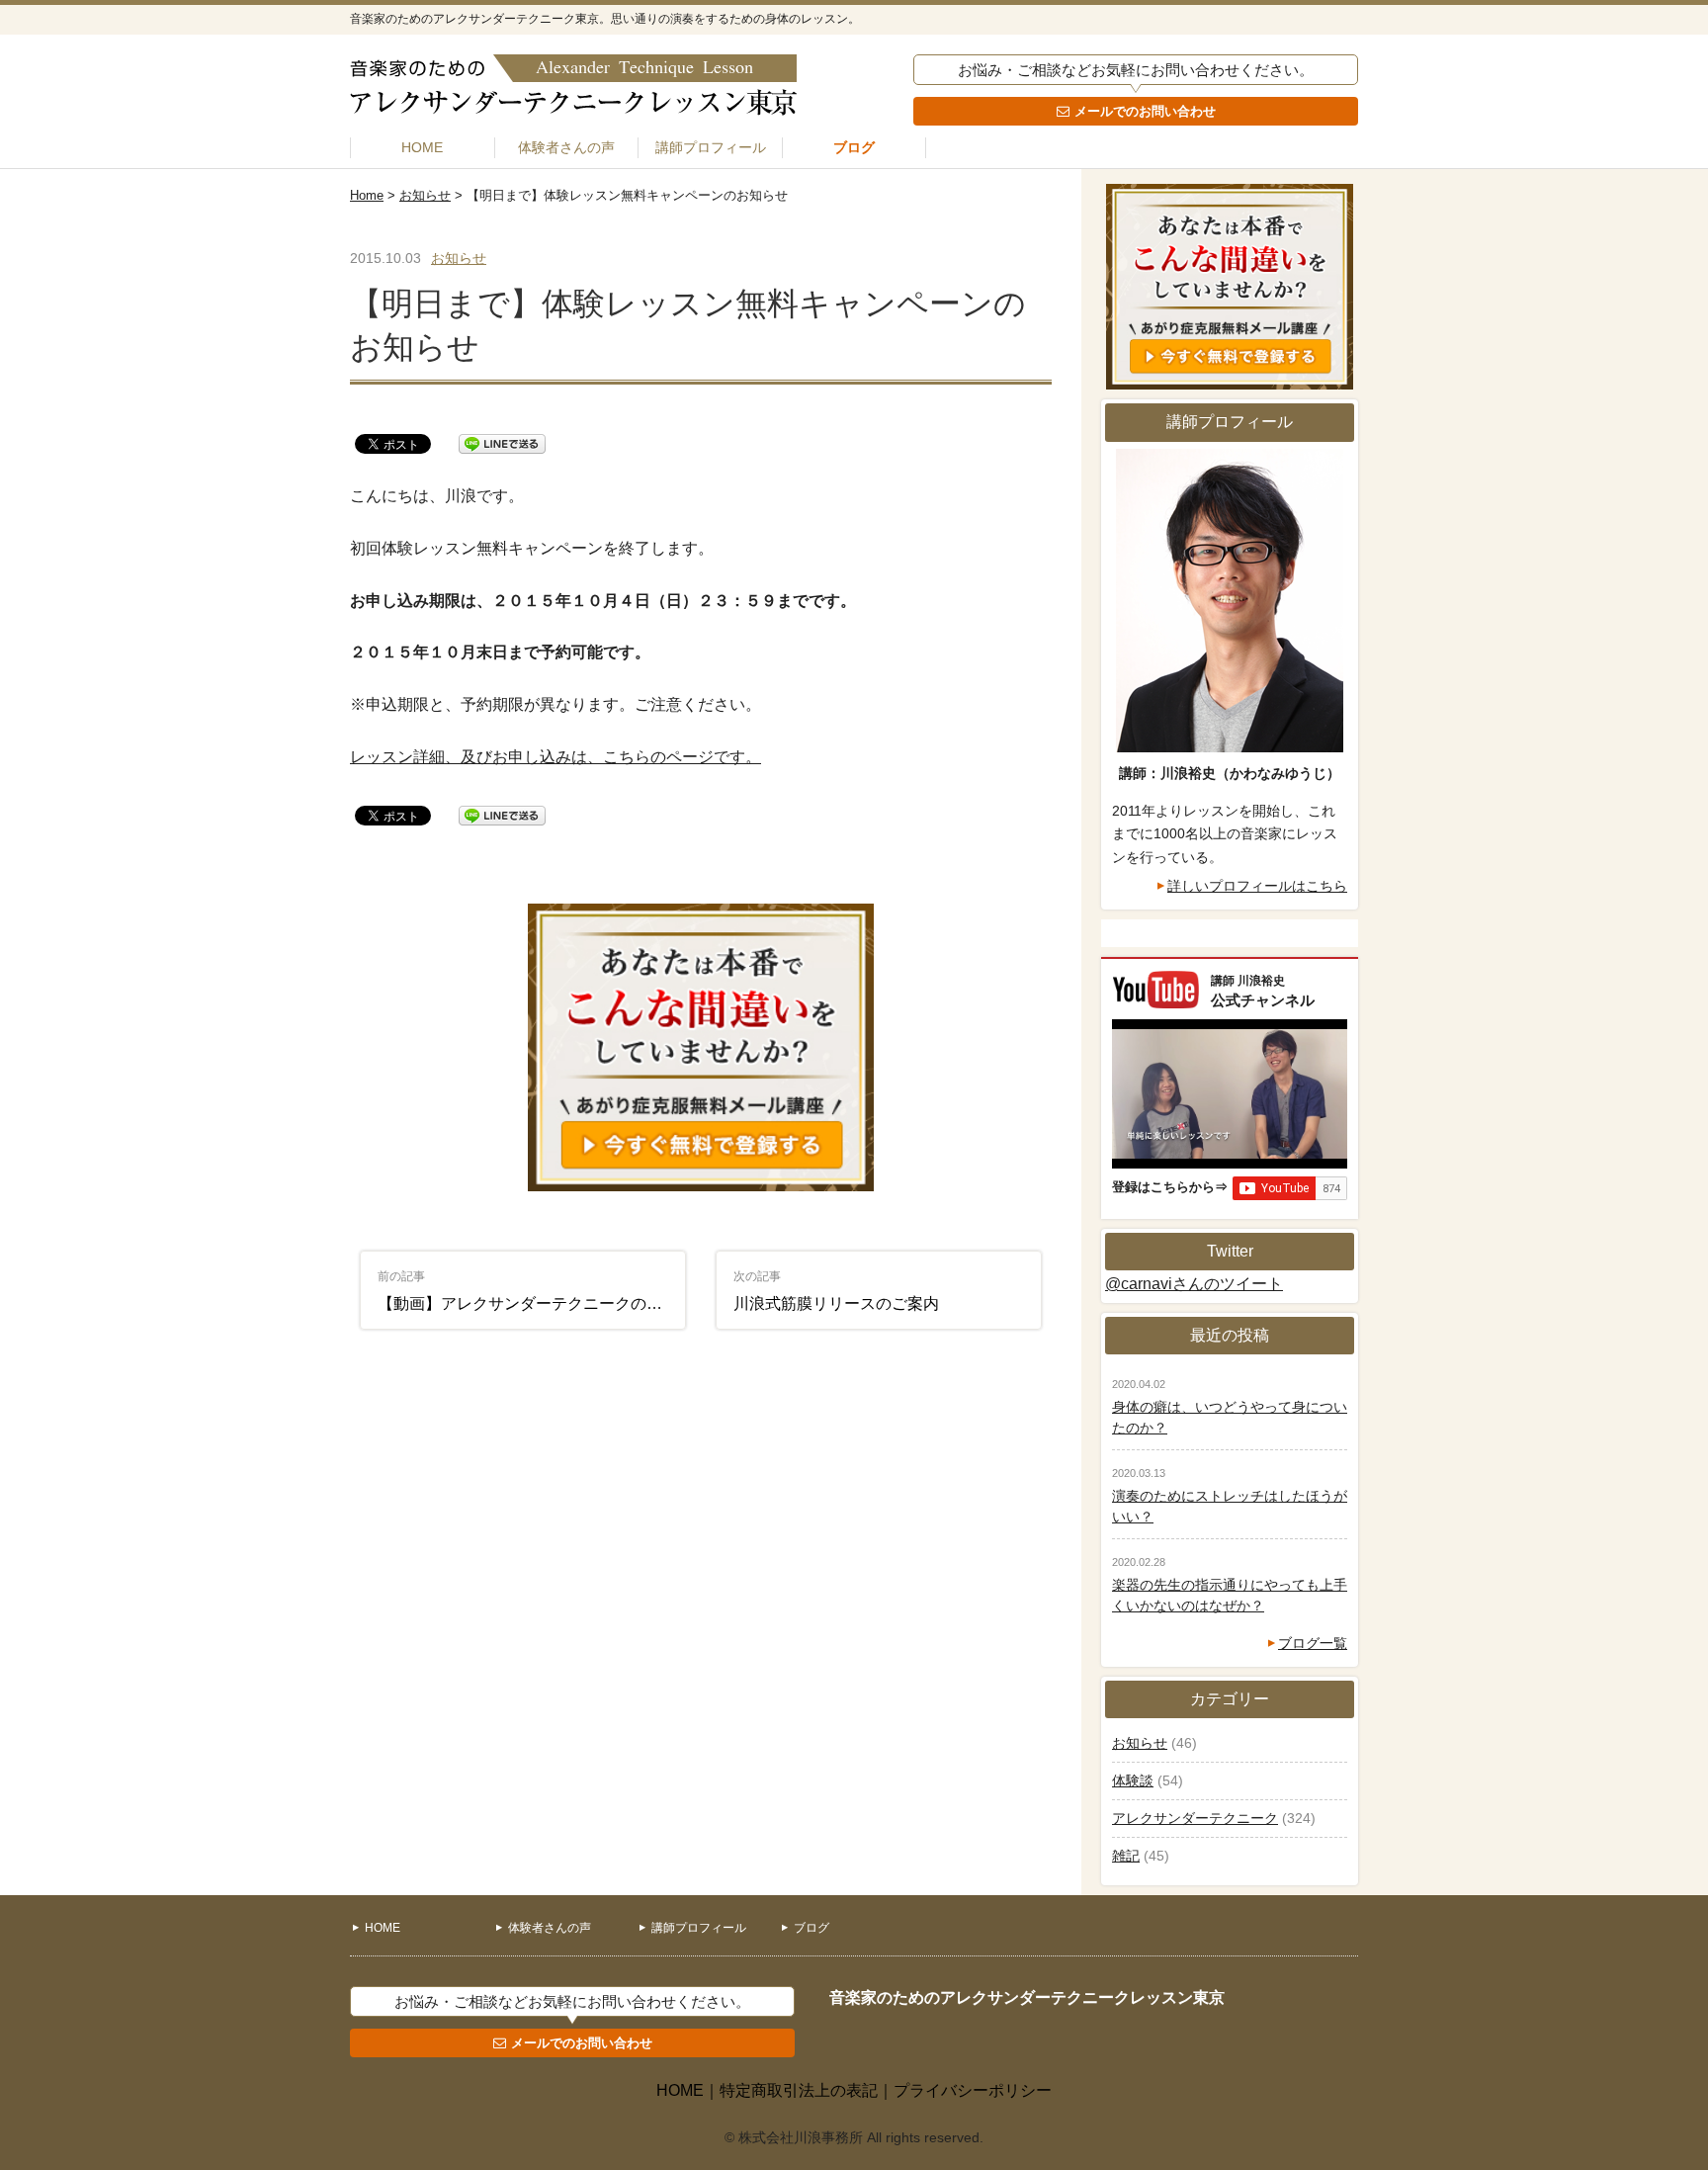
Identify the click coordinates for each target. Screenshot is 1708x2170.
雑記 (1126, 1856)
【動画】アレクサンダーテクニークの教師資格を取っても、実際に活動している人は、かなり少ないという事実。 (532, 1291)
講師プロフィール (711, 147)
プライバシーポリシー (973, 2090)
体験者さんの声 (566, 147)
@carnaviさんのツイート (1194, 1284)
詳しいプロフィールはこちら (1257, 886)
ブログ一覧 (1313, 1643)
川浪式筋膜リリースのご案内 (836, 1291)
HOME (422, 147)
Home (367, 195)
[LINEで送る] (502, 442)
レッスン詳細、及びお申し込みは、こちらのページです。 (555, 757)
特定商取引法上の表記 (799, 2090)
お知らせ (425, 195)
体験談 (1133, 1780)
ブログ (854, 147)
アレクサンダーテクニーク (1195, 1818)
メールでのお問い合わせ (1145, 111)
